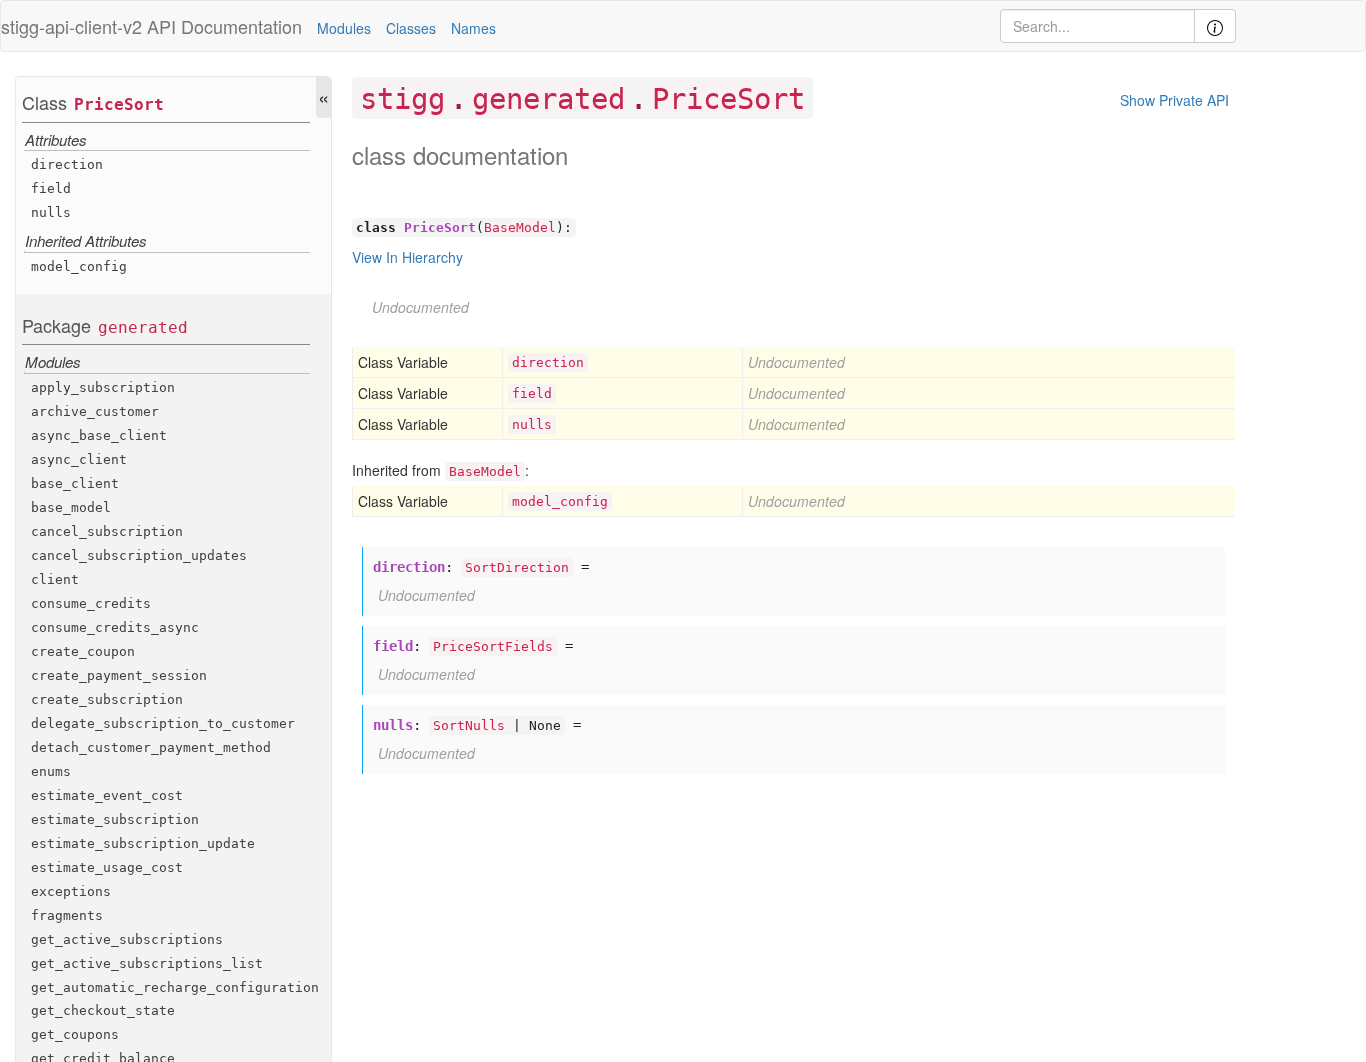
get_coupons (75, 1034)
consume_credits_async (115, 627)
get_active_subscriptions (127, 939)
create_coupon (83, 651)
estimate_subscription (115, 819)
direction (67, 164)
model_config (79, 266)
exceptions (71, 891)
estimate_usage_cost (107, 867)
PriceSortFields (493, 646)
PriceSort (119, 104)
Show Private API (1174, 100)
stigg (402, 99)
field (51, 188)
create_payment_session (119, 675)
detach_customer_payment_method (151, 747)
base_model (71, 507)
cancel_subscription (107, 531)
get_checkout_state (103, 1010)
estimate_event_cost (107, 795)
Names (473, 28)
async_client (79, 459)
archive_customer (95, 411)
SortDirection (517, 567)
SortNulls (469, 725)
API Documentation (224, 26)
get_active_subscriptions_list (147, 963)
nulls (51, 212)
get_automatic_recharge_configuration (175, 987)
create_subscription (107, 699)
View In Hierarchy (407, 257)
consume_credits (91, 603)
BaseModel (520, 227)
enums (51, 771)
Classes (411, 28)
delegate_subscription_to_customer (163, 723)
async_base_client (99, 435)
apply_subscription (103, 387)
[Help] (1215, 26)
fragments (67, 915)
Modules (344, 28)
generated (143, 327)
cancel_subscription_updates (139, 555)
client (55, 579)
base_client (75, 483)
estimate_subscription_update (143, 843)
